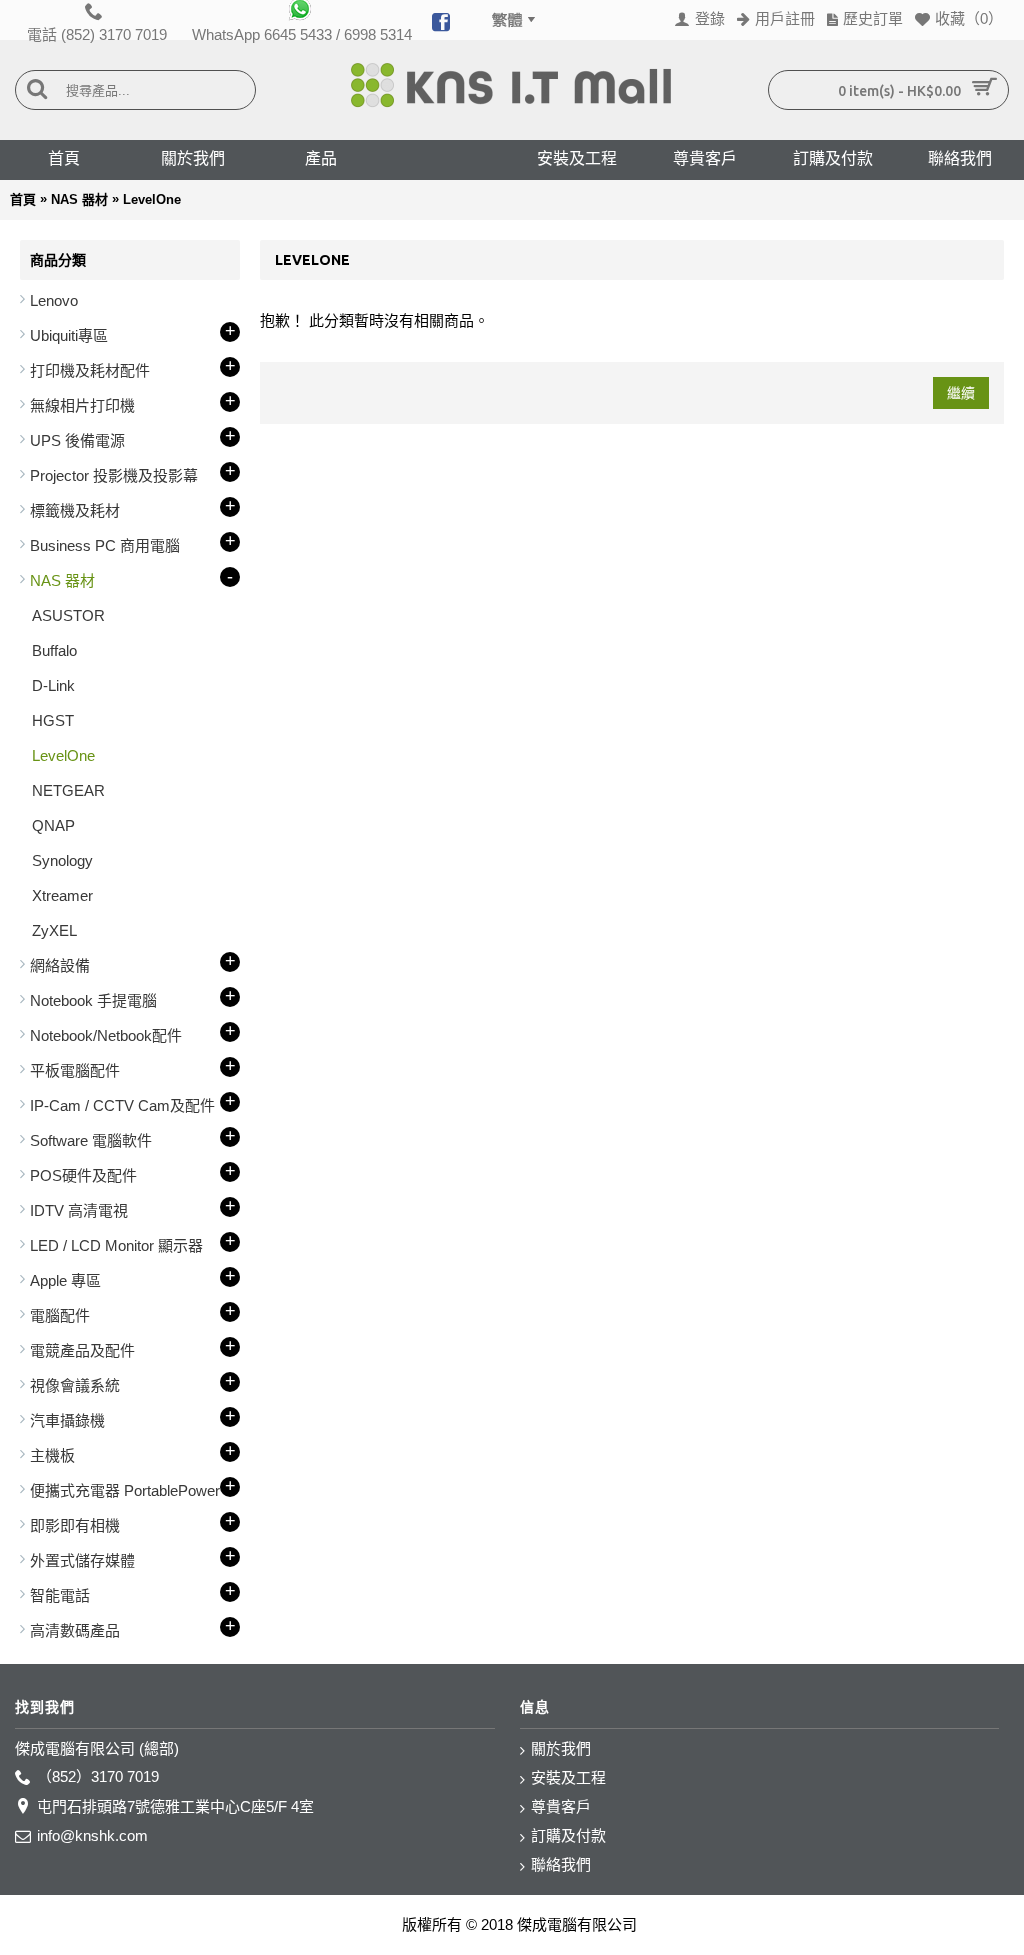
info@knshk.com (92, 1835)
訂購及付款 (568, 1835)
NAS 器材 (79, 199)
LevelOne (152, 199)
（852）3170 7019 (98, 1776)
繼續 (961, 393)
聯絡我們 (561, 1864)
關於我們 (561, 1748)
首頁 (23, 199)
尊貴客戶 (561, 1806)
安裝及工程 (568, 1777)
